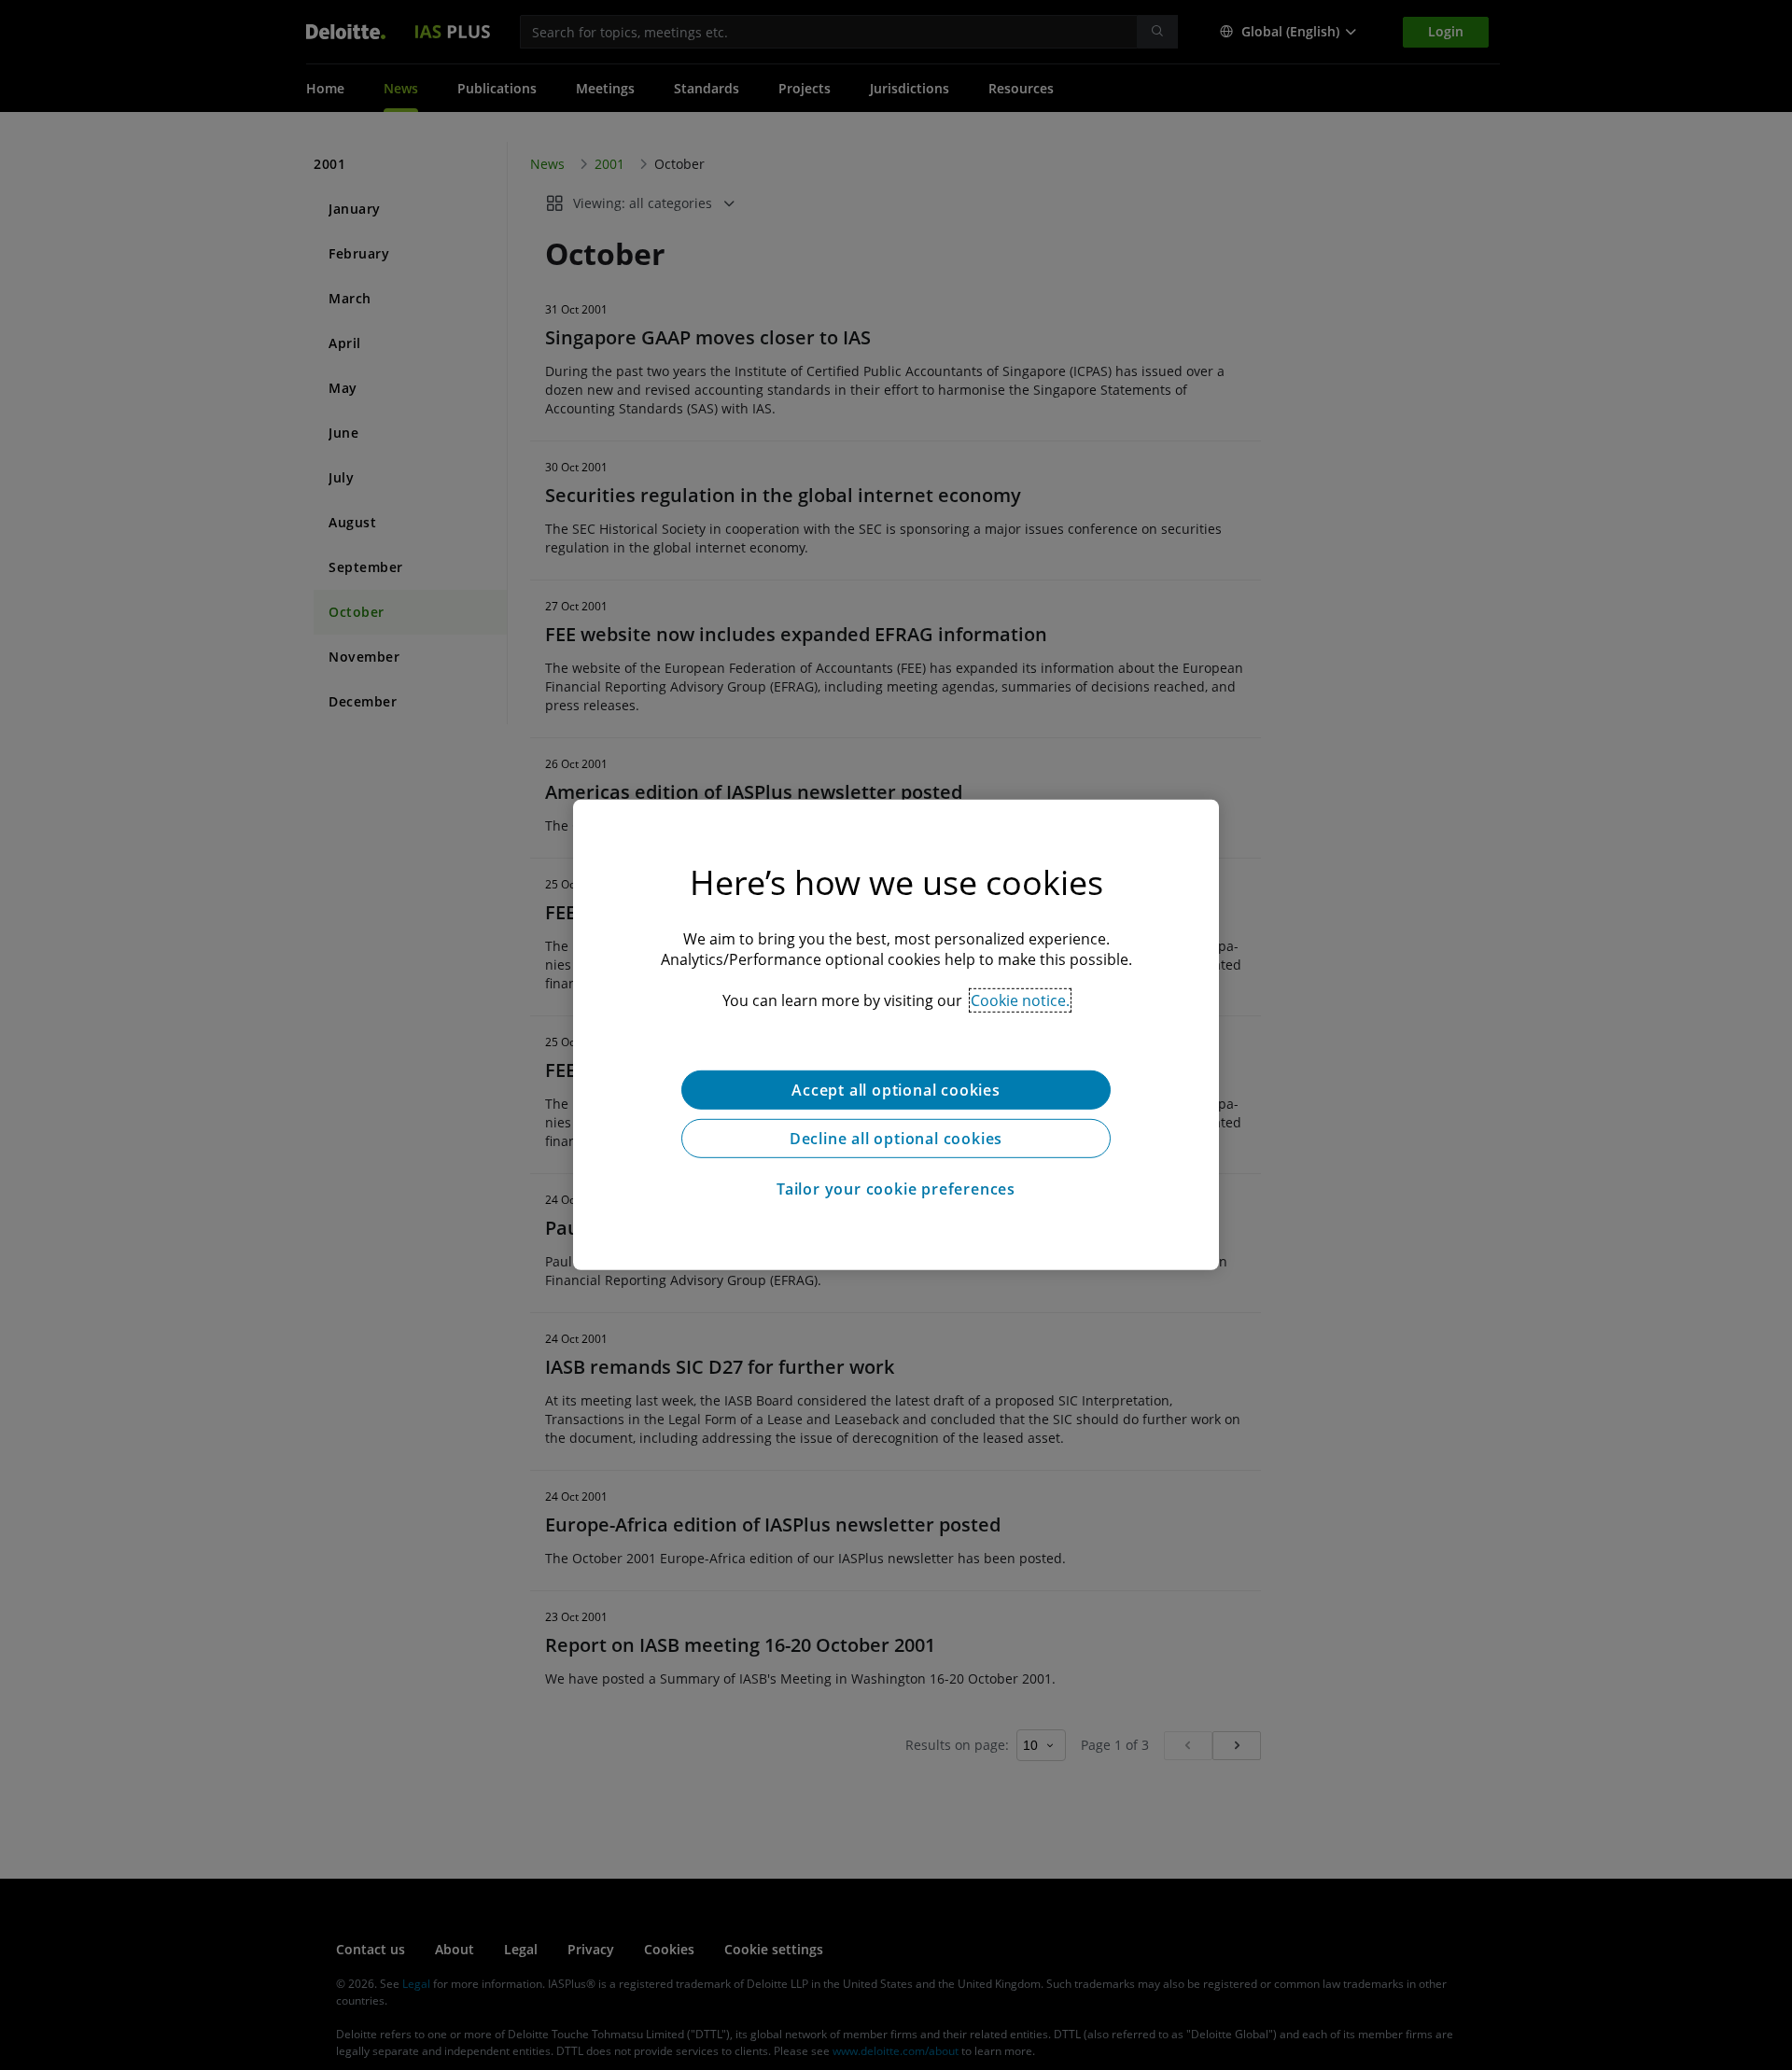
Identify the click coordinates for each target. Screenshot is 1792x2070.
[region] (896, 1035)
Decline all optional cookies (896, 1139)
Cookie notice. (1020, 1000)
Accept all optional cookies (896, 1090)
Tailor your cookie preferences (896, 1189)
